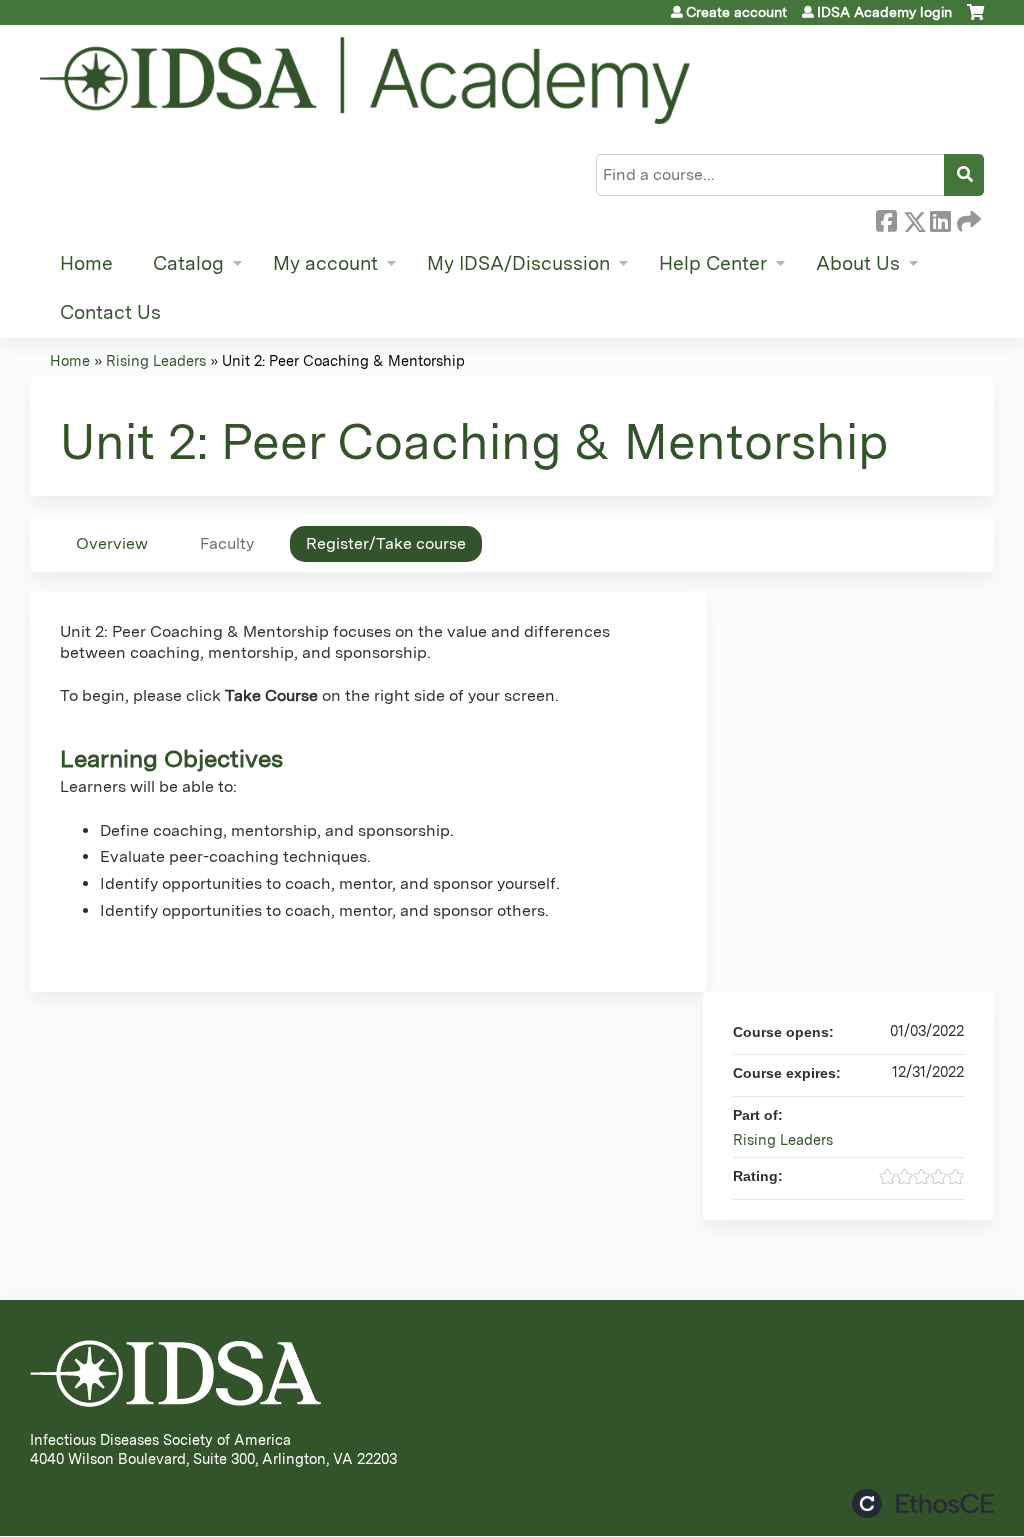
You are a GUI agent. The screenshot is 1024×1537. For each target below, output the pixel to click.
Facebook (886, 218)
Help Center (713, 263)
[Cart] (975, 19)
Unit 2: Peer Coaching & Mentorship (343, 360)
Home (86, 263)
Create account (736, 12)
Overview (112, 543)
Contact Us (110, 312)
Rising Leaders (156, 360)
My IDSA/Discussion (518, 263)
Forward (967, 218)
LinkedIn (940, 218)
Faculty (227, 543)
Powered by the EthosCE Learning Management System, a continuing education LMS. (923, 1503)
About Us (858, 263)
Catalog (188, 263)
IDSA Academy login (884, 12)
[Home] (365, 80)
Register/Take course (386, 543)
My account (325, 263)
